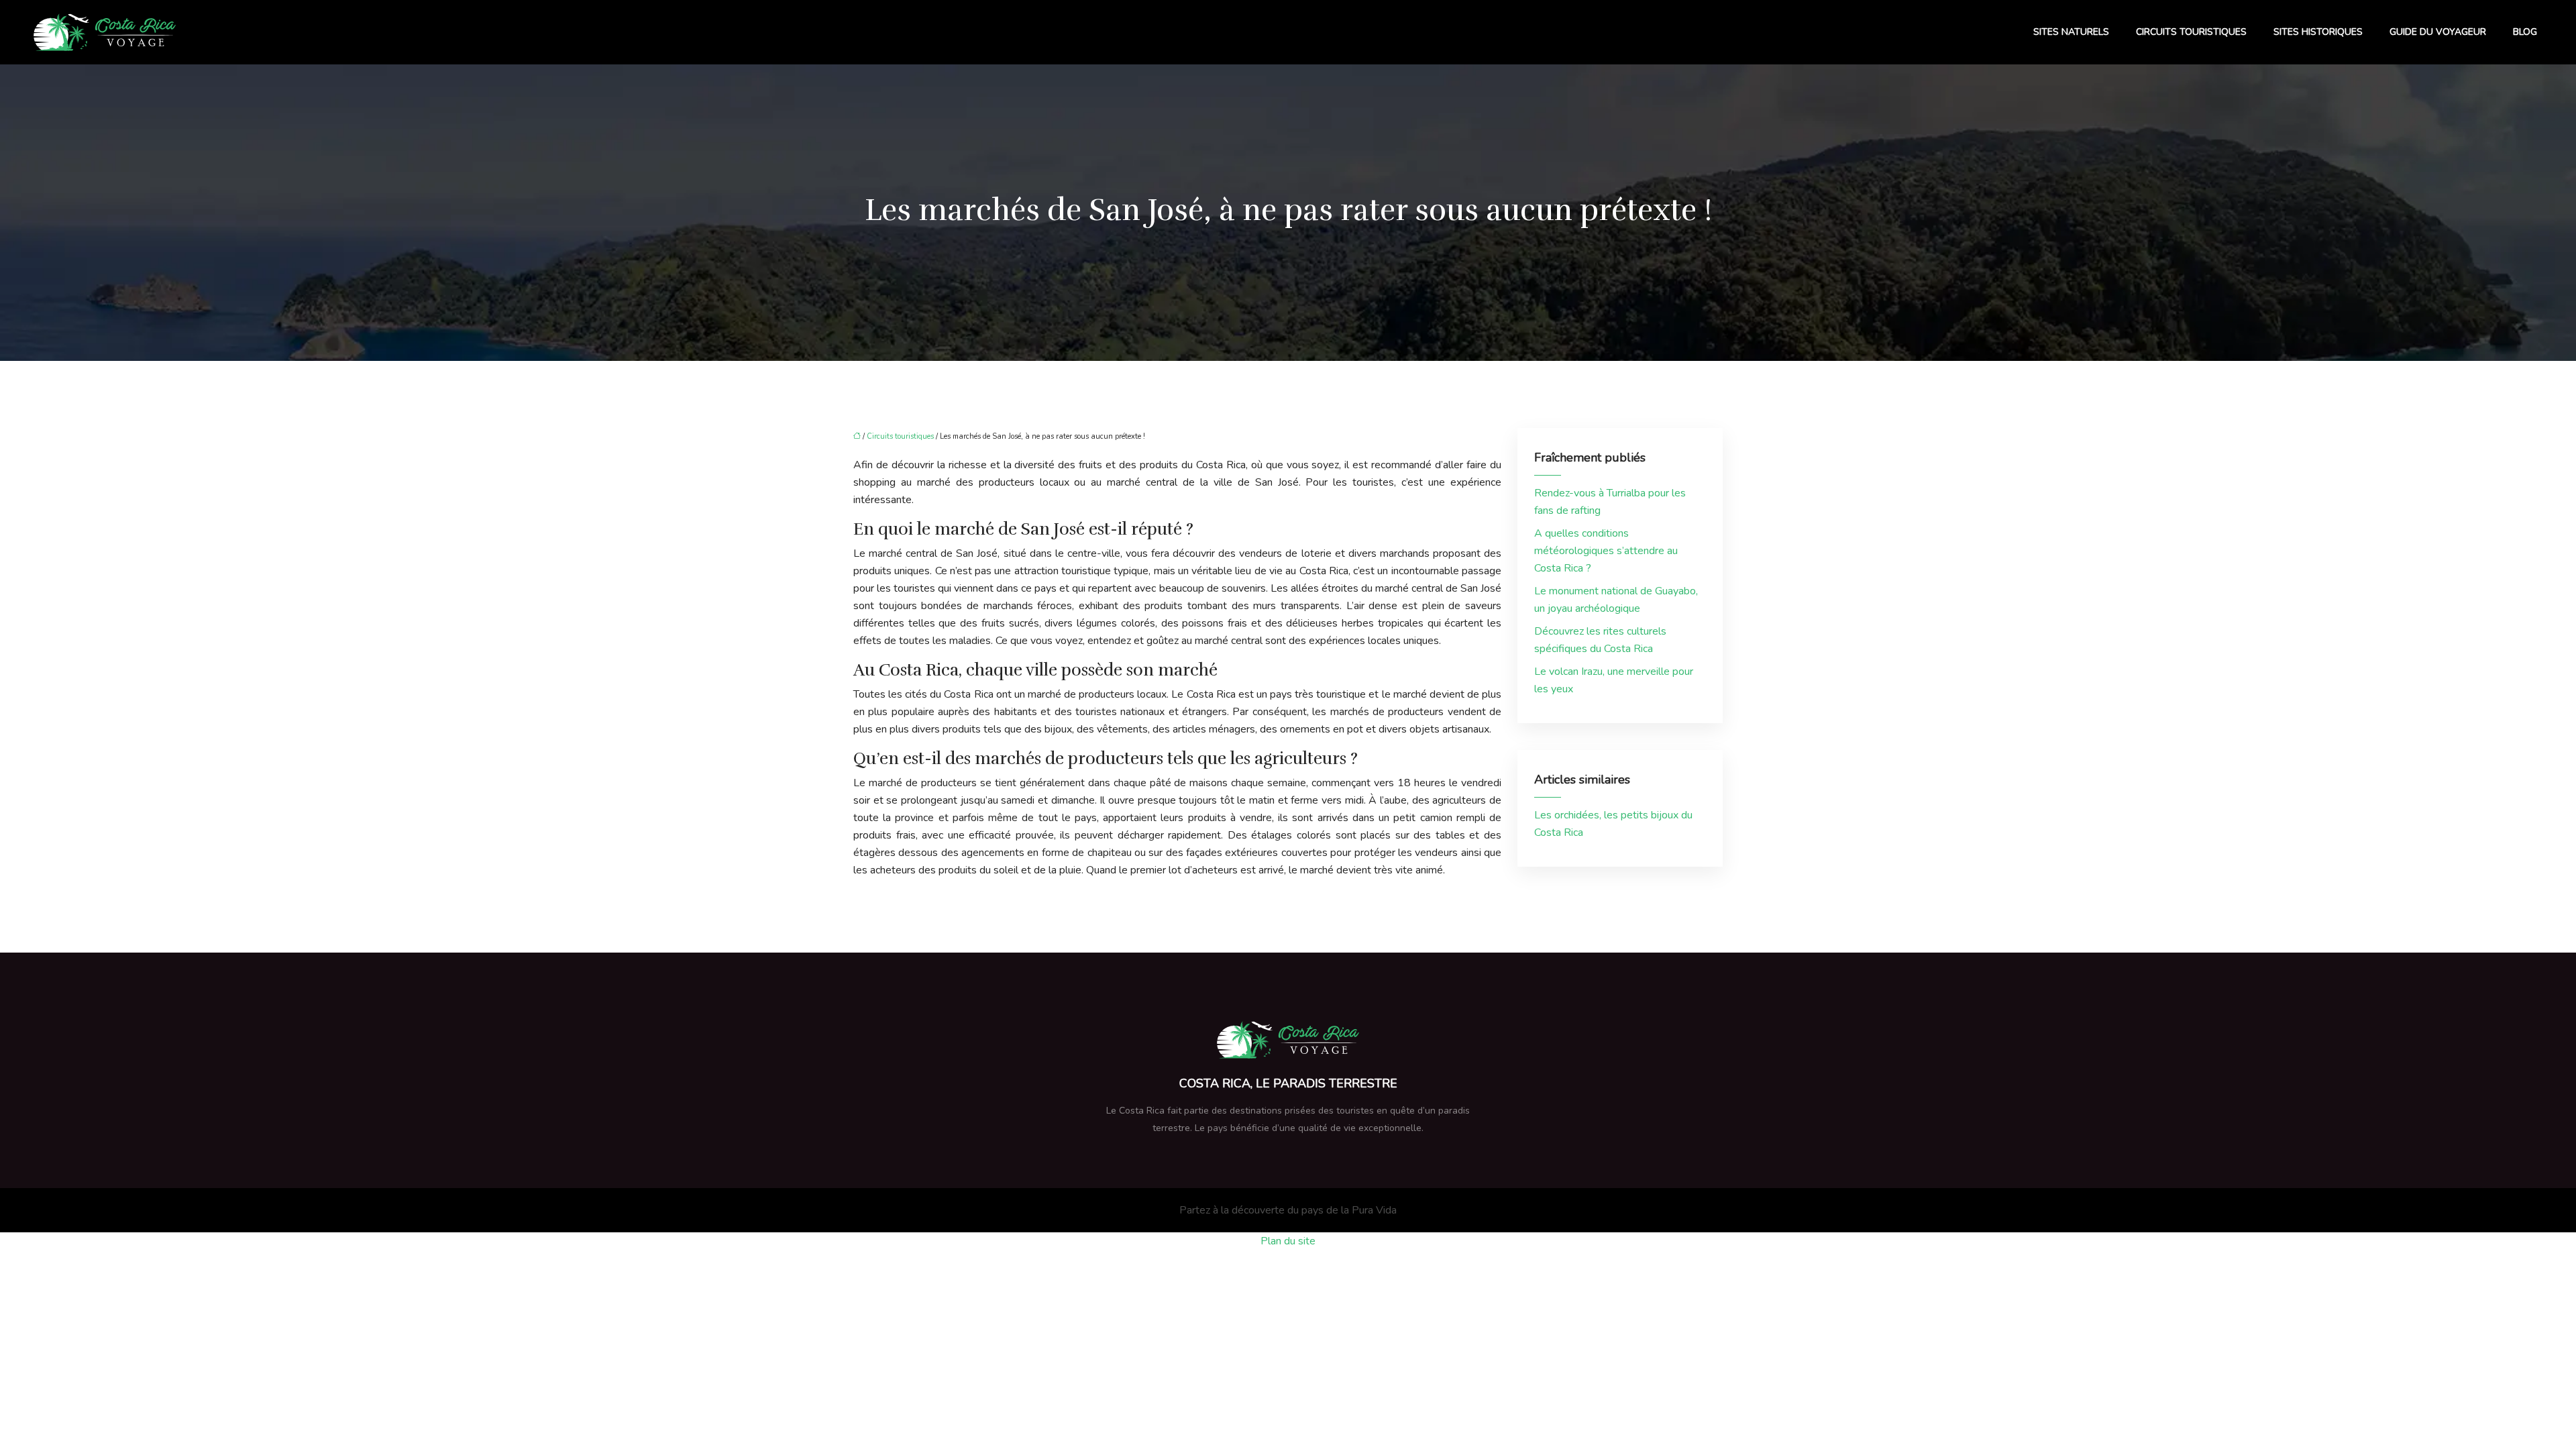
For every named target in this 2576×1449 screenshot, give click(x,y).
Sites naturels (2071, 32)
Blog (2525, 32)
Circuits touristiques (2191, 32)
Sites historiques (2318, 32)
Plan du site (1288, 1241)
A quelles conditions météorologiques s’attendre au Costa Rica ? (1606, 551)
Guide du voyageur (2438, 32)
